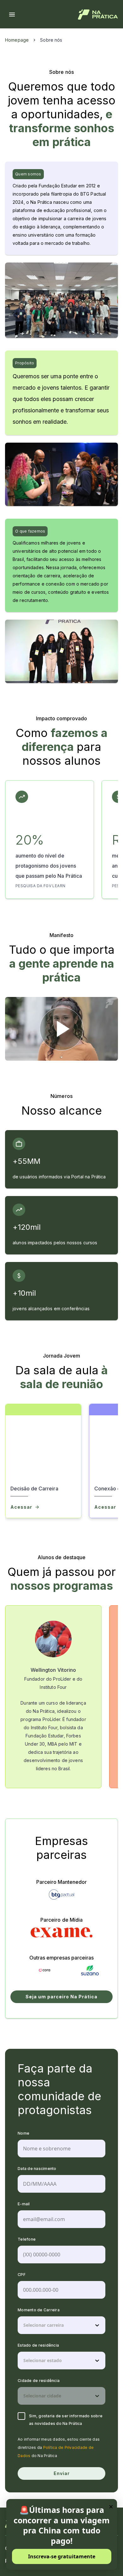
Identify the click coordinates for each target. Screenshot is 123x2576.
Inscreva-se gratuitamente (62, 2556)
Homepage (17, 40)
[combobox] (24, 2325)
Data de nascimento (37, 2169)
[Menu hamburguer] (12, 15)
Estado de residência (38, 2345)
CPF (22, 2275)
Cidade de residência (39, 2381)
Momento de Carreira (39, 2310)
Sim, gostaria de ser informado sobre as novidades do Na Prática (66, 2420)
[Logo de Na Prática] (98, 15)
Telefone (27, 2239)
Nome (23, 2133)
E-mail (24, 2204)
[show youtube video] (61, 1029)
